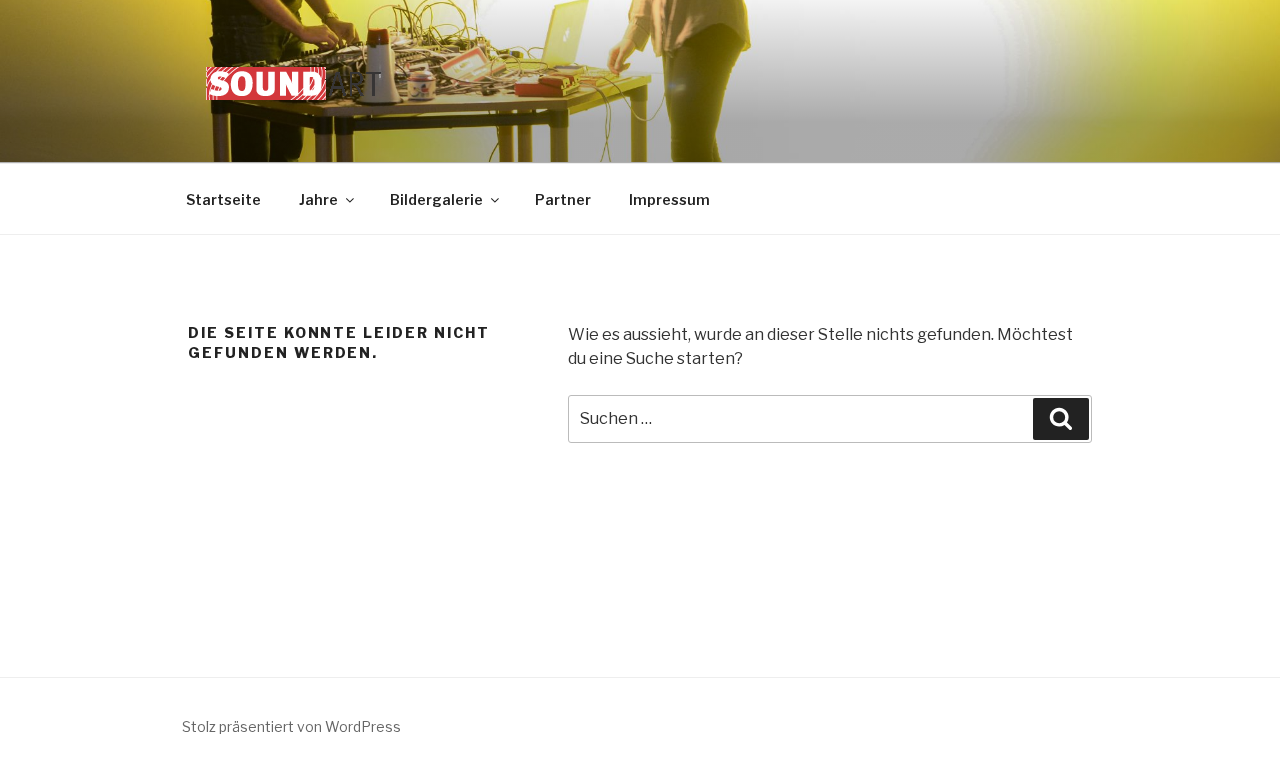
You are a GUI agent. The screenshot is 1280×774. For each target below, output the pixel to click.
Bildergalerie (436, 199)
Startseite (223, 199)
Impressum (669, 199)
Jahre (318, 199)
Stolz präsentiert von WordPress (291, 726)
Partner (563, 199)
